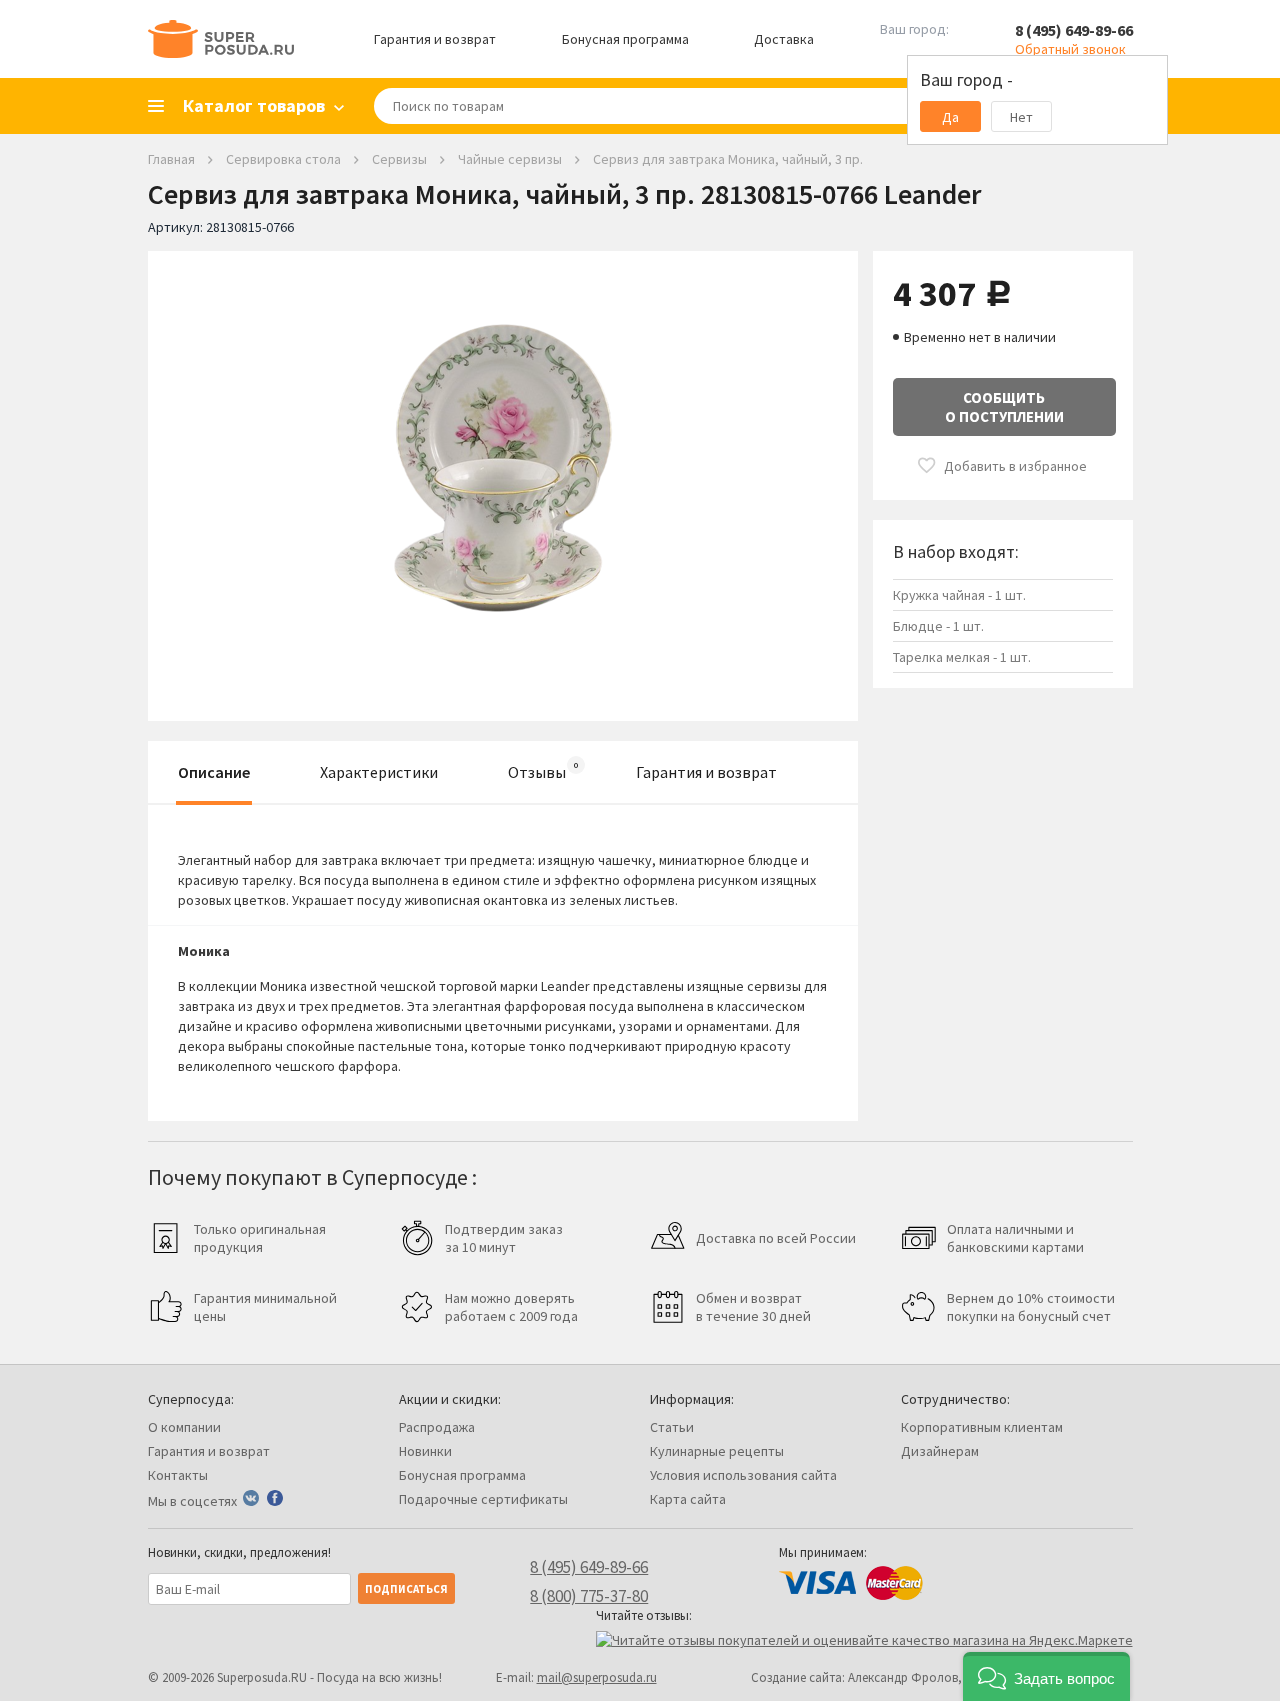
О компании (184, 1427)
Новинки (425, 1451)
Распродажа (437, 1427)
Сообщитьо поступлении (1004, 407)
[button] (1046, 1676)
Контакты (178, 1475)
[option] (503, 471)
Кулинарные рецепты (717, 1451)
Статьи (672, 1427)
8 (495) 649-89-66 (1074, 30)
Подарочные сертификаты (483, 1499)
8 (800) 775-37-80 (589, 1596)
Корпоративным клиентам (982, 1427)
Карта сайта (688, 1499)
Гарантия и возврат (435, 39)
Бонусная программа (625, 39)
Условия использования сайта (743, 1475)
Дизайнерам (940, 1451)
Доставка (784, 39)
